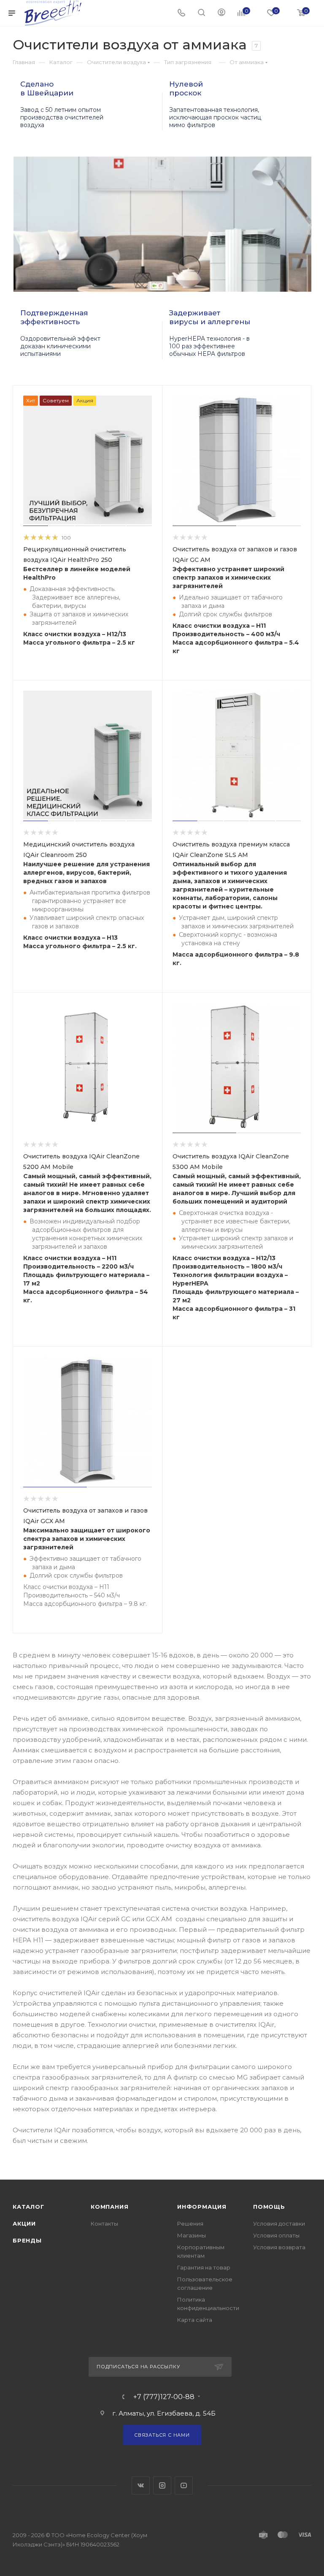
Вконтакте (141, 2485)
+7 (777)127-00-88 (164, 2397)
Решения (190, 2223)
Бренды (27, 2240)
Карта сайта (195, 2320)
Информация (202, 2207)
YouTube (184, 2485)
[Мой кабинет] (221, 13)
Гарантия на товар (204, 2267)
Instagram (162, 2485)
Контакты (104, 2223)
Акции (24, 2223)
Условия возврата (279, 2247)
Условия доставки (279, 2223)
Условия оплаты (276, 2235)
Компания (109, 2207)
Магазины (192, 2235)
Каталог (28, 2207)
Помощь (269, 2207)
